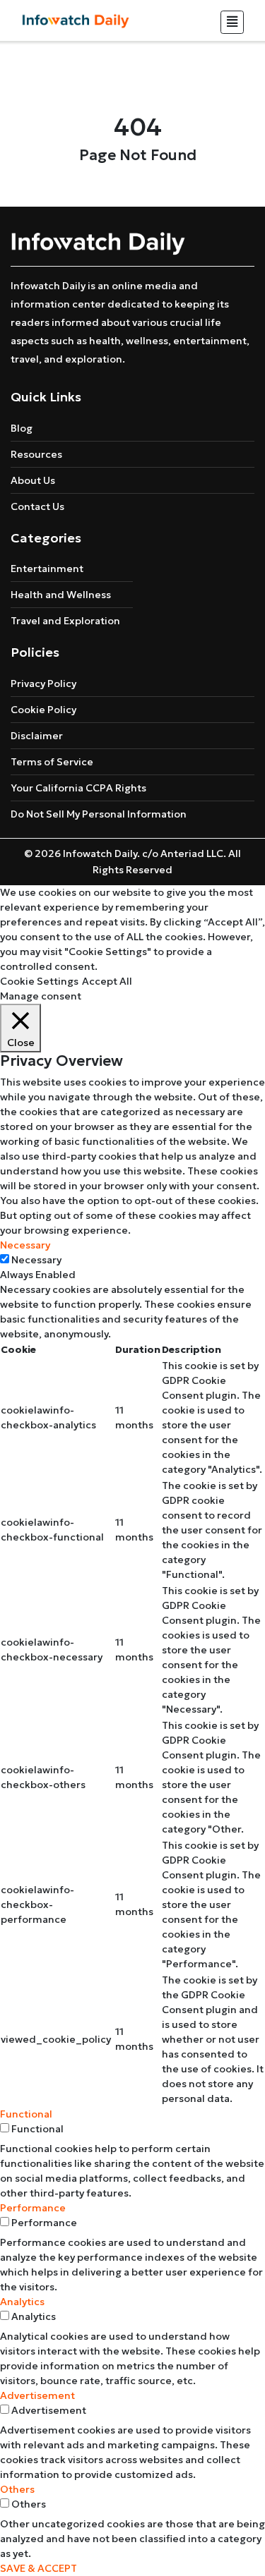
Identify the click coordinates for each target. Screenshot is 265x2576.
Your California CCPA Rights (78, 788)
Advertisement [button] (37, 2395)
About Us (33, 480)
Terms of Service (52, 762)
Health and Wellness (61, 595)
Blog (22, 428)
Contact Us (37, 506)
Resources (36, 454)
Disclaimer (37, 736)
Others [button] (17, 2489)
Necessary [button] (25, 1245)
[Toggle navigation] (232, 22)
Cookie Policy (43, 710)
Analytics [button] (22, 2302)
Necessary (36, 1260)
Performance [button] (33, 2208)
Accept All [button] (107, 981)
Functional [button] (26, 2114)
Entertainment (47, 569)
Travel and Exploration (65, 621)
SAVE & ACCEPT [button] (39, 2568)
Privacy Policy (43, 684)
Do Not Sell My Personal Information (99, 814)
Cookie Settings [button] (39, 981)
